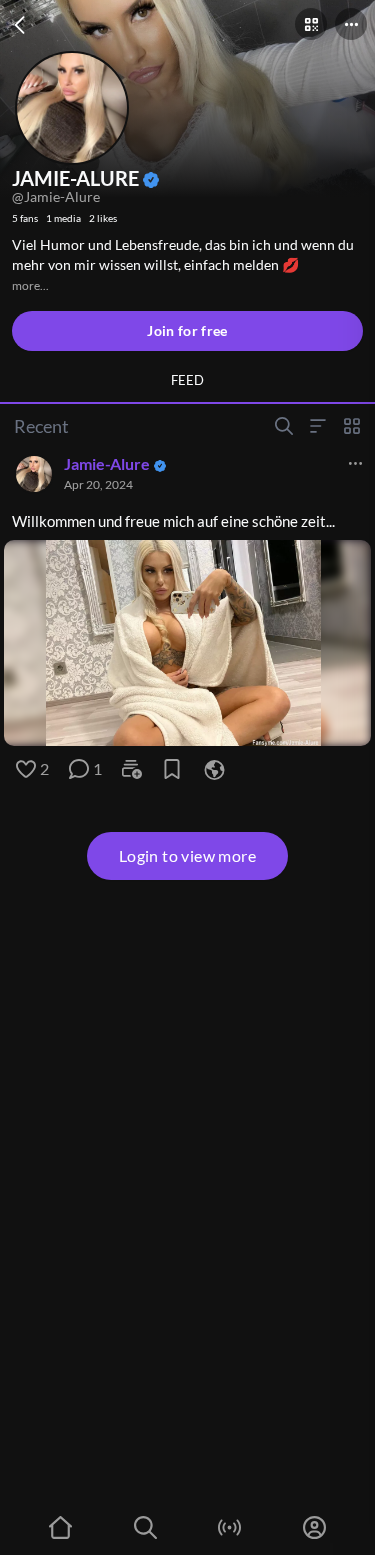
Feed (187, 380)
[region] (187, 643)
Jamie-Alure (107, 463)
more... (30, 285)
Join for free (187, 330)
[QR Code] (311, 24)
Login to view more (187, 855)
